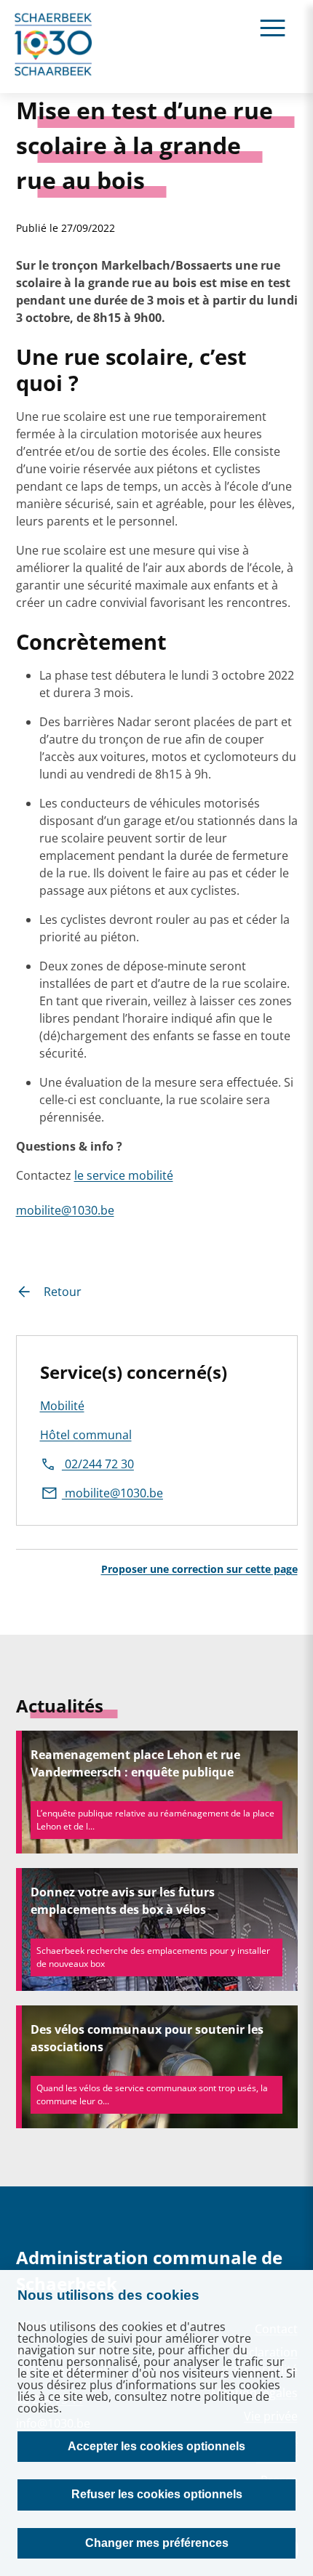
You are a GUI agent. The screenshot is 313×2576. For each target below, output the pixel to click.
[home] (54, 47)
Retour (63, 1292)
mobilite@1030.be (65, 1210)
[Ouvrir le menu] (273, 27)
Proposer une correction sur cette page (199, 1569)
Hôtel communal (86, 1435)
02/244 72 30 (98, 1464)
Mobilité (62, 1406)
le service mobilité (124, 1175)
